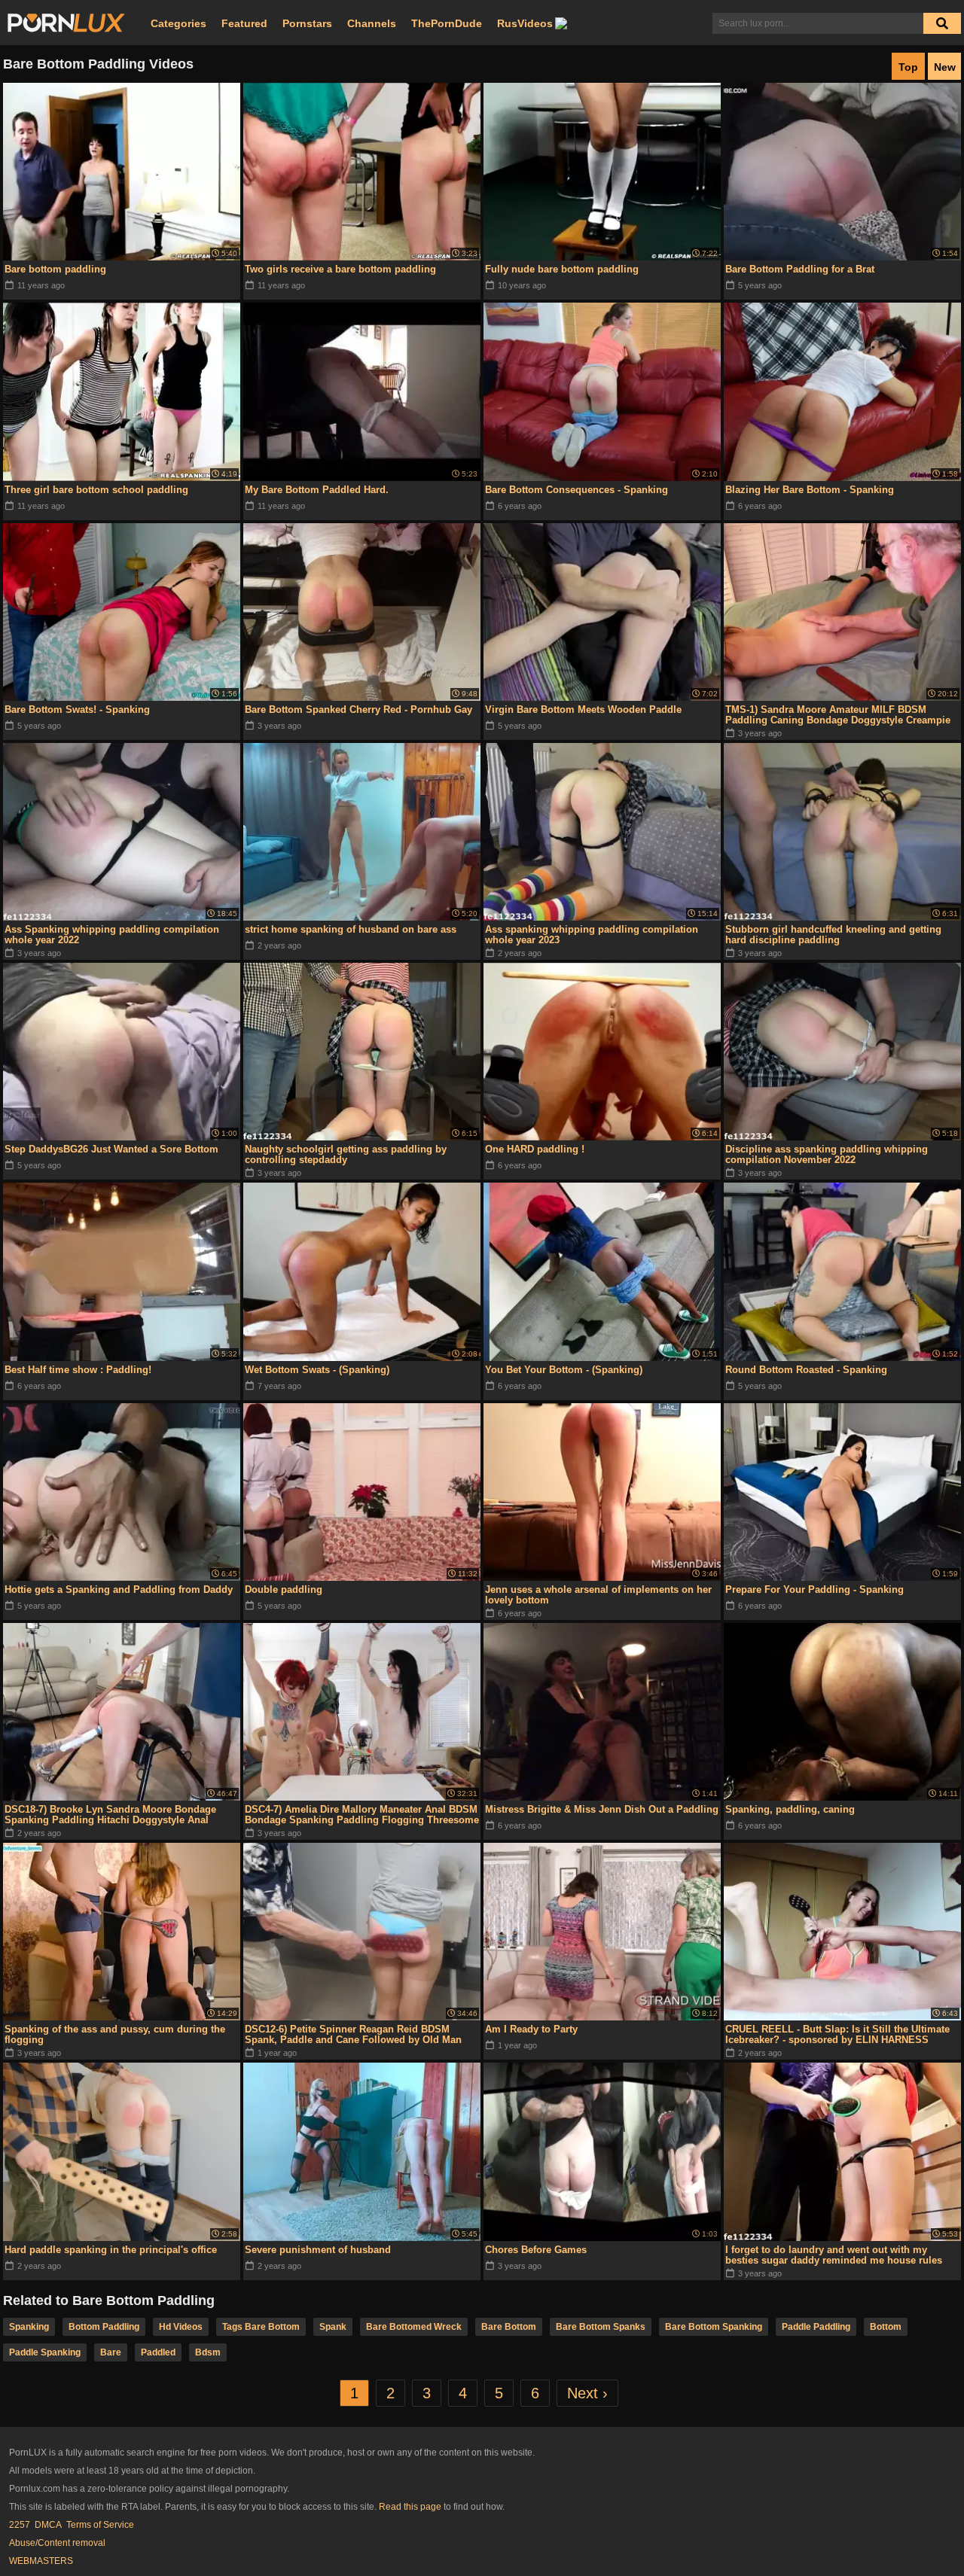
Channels (372, 23)
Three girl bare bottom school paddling (96, 490)
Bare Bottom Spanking (714, 2327)
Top (908, 67)
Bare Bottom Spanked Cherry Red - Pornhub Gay (358, 709)
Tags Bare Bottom (261, 2327)
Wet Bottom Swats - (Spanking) (317, 1370)
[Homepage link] (66, 23)
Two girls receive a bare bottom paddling (340, 269)
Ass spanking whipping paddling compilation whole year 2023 (592, 935)
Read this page (410, 2507)
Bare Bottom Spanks (601, 2327)
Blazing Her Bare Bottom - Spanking (810, 490)
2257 (20, 2525)
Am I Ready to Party (531, 2029)
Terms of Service (100, 2525)
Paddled (158, 2352)
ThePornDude (447, 23)
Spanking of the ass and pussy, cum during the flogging (115, 2034)
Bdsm (208, 2352)
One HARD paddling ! (535, 1149)
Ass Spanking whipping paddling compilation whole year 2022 (112, 935)
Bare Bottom (509, 2327)
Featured (244, 23)
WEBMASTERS (41, 2561)
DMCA (48, 2525)
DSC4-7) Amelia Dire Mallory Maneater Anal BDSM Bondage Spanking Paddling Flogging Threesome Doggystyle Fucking (362, 1815)
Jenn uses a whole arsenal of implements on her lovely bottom (598, 1595)
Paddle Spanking (45, 2352)
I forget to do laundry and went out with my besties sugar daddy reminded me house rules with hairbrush (834, 2255)
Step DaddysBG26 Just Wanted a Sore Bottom (111, 1149)
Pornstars (307, 23)
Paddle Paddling (816, 2327)
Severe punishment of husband (318, 2250)
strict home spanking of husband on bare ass (351, 929)
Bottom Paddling (104, 2327)
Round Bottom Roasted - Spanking (806, 1370)
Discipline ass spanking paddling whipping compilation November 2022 (827, 1154)
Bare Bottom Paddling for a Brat (800, 269)
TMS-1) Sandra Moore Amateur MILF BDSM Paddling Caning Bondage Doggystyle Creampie (838, 715)
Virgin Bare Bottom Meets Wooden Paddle (583, 709)
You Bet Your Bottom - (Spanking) (564, 1370)
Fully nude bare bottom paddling (562, 269)
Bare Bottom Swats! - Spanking (77, 709)
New (945, 67)
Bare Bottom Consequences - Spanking (577, 490)
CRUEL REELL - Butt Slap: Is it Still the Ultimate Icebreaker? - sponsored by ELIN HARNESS (837, 2034)
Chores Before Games (536, 2250)
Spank (333, 2327)
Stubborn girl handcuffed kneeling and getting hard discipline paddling (833, 935)
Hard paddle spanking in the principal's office (111, 2250)
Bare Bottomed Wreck (414, 2327)
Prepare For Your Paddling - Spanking (815, 1589)
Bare (111, 2352)
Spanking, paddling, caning (790, 1809)
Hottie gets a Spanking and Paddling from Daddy (119, 1589)
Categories (178, 23)
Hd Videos (181, 2327)
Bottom (886, 2327)
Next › (587, 2393)
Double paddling (284, 1589)
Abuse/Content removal (57, 2543)
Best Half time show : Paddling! (78, 1370)
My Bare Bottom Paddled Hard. (317, 490)
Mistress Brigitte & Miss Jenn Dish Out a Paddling (602, 1809)
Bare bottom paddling (55, 269)
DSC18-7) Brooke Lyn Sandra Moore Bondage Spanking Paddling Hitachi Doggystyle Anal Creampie (110, 1815)
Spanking (29, 2327)
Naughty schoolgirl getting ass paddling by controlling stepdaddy (346, 1154)
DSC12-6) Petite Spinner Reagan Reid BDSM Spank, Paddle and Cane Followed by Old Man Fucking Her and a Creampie (353, 2035)
